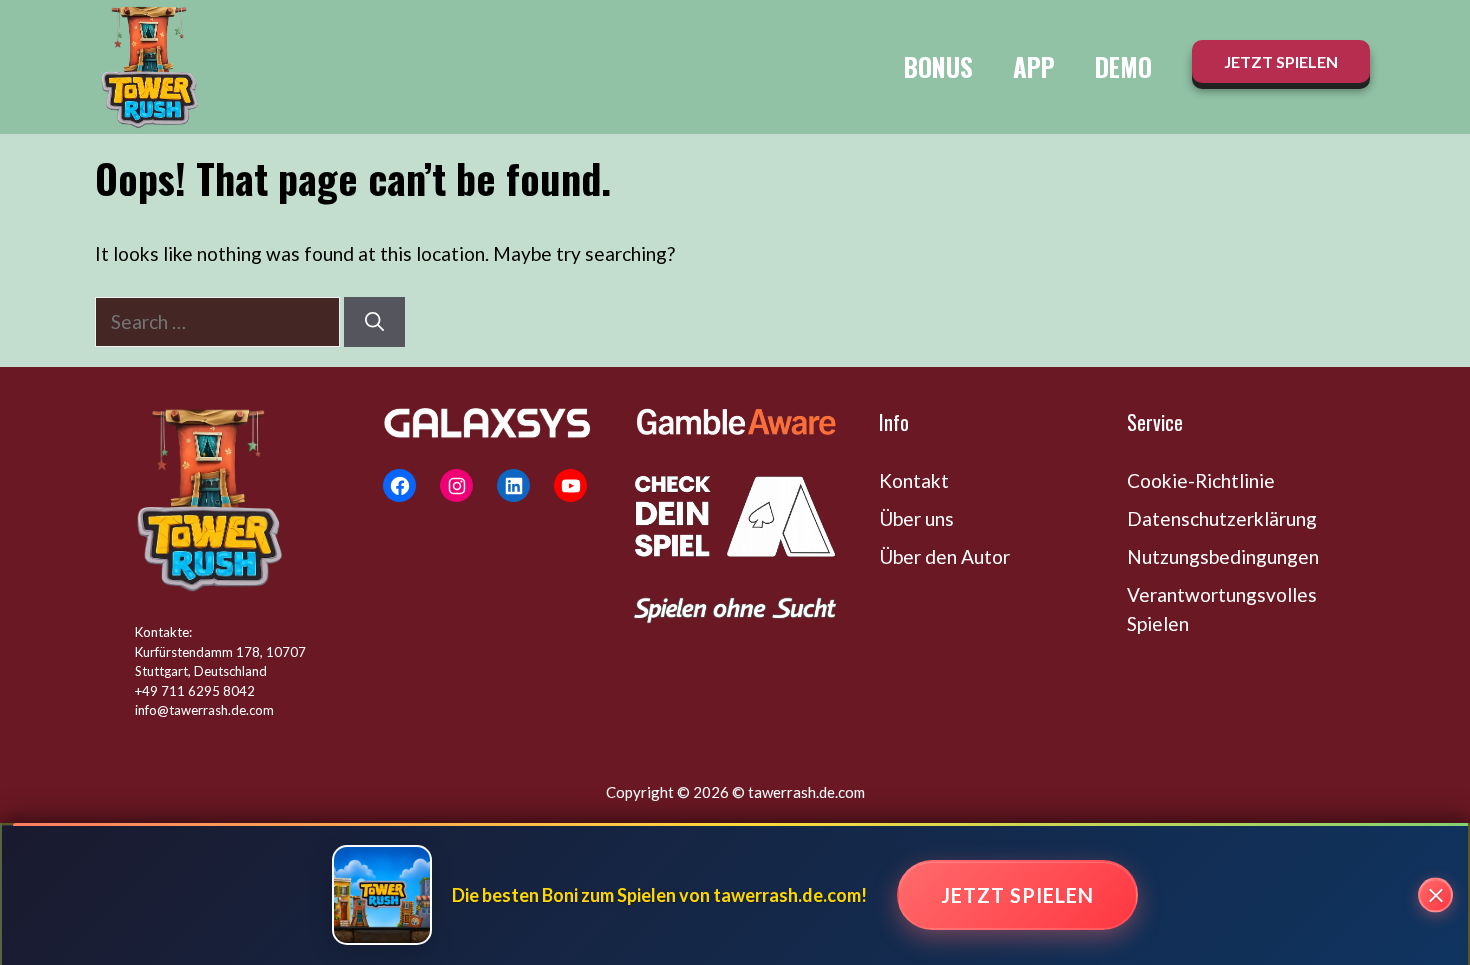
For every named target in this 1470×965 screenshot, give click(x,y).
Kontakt (914, 480)
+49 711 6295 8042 (195, 691)
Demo (1123, 66)
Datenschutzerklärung (1222, 518)
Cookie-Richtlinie (1201, 480)
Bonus (938, 66)
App (1034, 66)
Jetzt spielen (1017, 895)
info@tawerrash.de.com (204, 710)
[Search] (374, 322)
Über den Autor (944, 556)
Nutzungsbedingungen (1223, 556)
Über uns (916, 518)
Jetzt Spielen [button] (1281, 61)
